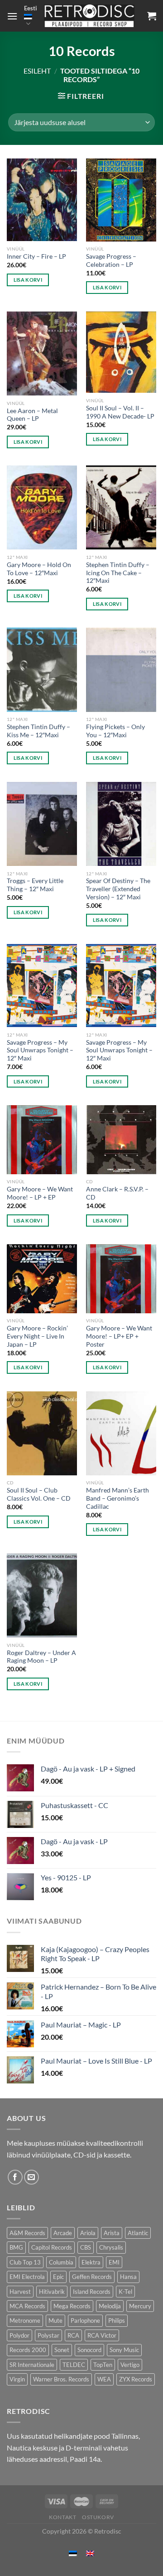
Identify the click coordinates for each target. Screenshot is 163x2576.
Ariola (88, 2233)
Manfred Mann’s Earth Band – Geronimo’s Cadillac (117, 1498)
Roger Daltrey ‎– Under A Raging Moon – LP (41, 1657)
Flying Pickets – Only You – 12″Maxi (115, 731)
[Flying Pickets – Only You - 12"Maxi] (121, 670)
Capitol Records (52, 2247)
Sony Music (124, 2350)
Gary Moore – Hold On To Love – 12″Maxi (39, 569)
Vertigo (130, 2365)
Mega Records (72, 2306)
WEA (104, 2379)
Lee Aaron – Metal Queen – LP (32, 415)
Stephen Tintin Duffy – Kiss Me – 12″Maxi (38, 731)
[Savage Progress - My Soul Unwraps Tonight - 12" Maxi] (42, 986)
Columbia (61, 2262)
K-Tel (125, 2292)
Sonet (62, 2350)
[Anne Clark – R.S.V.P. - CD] (121, 1140)
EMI (114, 2262)
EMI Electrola (27, 2277)
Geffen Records (92, 2277)
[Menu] (12, 16)
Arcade (63, 2233)
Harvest (20, 2292)
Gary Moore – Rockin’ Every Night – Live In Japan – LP (37, 1336)
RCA (73, 2335)
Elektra (91, 2262)
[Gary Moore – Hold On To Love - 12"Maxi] (42, 507)
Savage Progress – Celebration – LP (111, 260)
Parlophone (85, 2320)
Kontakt (62, 2517)
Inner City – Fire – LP (36, 256)
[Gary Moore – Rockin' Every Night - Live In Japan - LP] (42, 1279)
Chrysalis (111, 2247)
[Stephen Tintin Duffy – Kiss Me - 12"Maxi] (42, 670)
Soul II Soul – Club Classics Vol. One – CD (39, 1494)
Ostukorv (98, 2517)
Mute (55, 2320)
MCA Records (27, 2306)
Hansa (128, 2277)
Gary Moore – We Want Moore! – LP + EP (40, 1193)
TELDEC (74, 2365)
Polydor (19, 2335)
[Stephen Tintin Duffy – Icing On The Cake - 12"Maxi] (121, 507)
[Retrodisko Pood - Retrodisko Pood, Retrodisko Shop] (89, 16)
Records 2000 (28, 2350)
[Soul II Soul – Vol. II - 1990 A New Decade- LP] (121, 352)
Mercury (140, 2306)
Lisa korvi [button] (28, 280)
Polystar (48, 2335)
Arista (112, 2233)
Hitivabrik (52, 2292)
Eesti (31, 8)
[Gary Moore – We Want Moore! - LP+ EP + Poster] (121, 1279)
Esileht (37, 71)
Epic (58, 2277)
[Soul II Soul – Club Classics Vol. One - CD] (42, 1433)
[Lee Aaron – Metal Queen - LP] (42, 353)
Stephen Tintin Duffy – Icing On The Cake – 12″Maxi (118, 573)
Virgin (17, 2379)
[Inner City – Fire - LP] (42, 200)
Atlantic (138, 2233)
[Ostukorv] (152, 16)
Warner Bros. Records (61, 2379)
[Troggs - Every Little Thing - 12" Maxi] (42, 824)
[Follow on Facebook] (15, 2177)
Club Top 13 (25, 2262)
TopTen (103, 2365)
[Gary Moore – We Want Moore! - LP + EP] (42, 1140)
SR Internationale (32, 2365)
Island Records (92, 2292)
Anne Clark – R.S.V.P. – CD (117, 1193)
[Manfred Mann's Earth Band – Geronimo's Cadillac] (121, 1433)
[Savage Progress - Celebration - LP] (121, 200)
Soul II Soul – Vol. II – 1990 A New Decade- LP (120, 412)
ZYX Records (136, 2379)
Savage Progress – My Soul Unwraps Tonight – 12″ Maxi (40, 1050)
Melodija (110, 2306)
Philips (117, 2320)
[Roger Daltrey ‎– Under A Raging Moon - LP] (42, 1595)
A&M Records (27, 2233)
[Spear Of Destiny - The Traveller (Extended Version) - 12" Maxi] (121, 824)
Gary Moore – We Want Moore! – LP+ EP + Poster (119, 1336)
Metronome (25, 2320)
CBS (86, 2247)
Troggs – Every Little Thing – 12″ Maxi (35, 885)
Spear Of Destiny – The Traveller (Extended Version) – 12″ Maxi (118, 889)
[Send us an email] (31, 2177)
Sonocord (89, 2350)
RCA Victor (102, 2335)
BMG (16, 2247)
